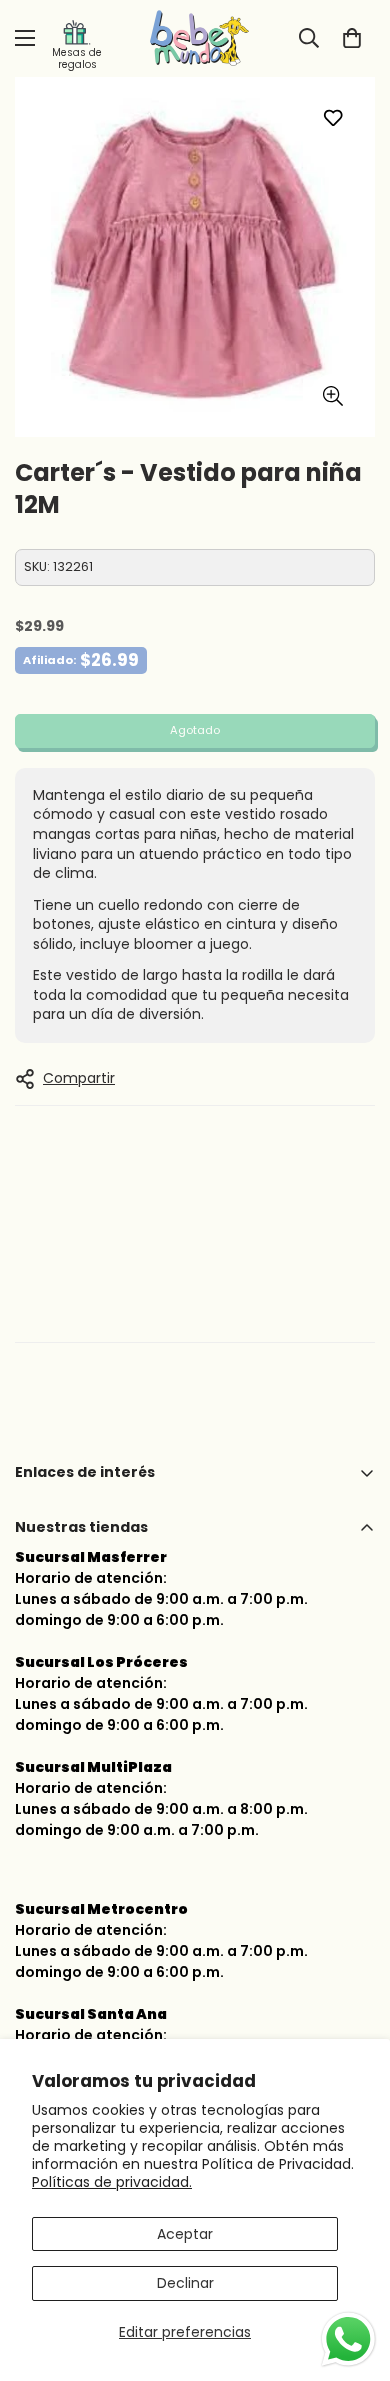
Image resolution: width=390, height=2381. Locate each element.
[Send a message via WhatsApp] (348, 2339)
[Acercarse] (332, 396)
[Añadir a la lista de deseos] (332, 117)
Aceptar (185, 2234)
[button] (352, 38)
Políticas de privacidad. (112, 2182)
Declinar (185, 2283)
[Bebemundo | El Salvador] (195, 38)
